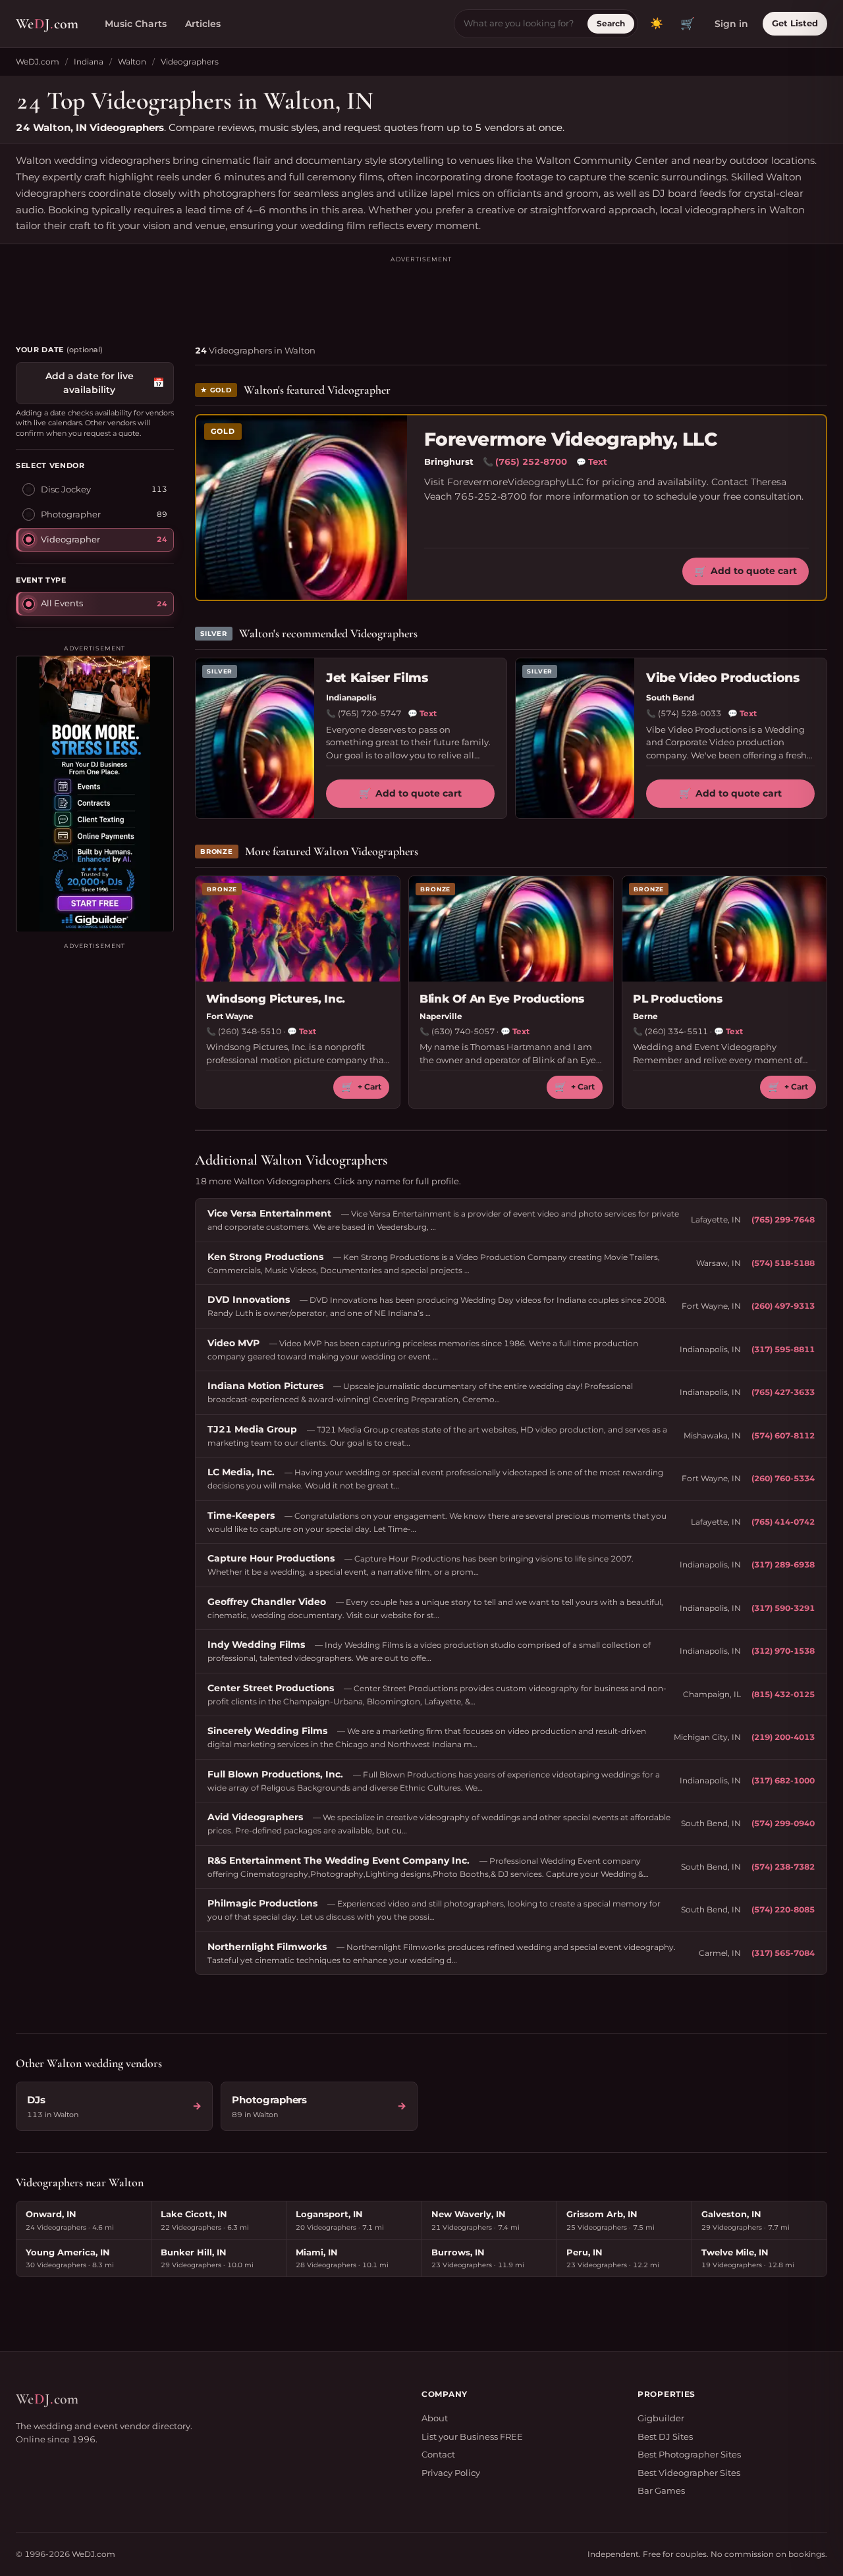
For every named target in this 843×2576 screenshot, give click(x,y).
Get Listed (795, 23)
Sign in (731, 24)
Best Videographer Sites (689, 2473)
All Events (62, 602)
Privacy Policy (451, 2473)
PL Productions (677, 999)
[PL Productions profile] (724, 929)
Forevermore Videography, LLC (570, 439)
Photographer (71, 513)
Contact (438, 2454)
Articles (203, 24)
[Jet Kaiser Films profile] (255, 738)
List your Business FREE (472, 2436)
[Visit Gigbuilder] (95, 793)
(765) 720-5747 (369, 713)
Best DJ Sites (665, 2436)
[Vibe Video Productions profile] (575, 738)
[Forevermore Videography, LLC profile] (302, 508)
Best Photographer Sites (689, 2454)
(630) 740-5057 (463, 1031)
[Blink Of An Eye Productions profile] (511, 929)
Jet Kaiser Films (377, 678)
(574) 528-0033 (690, 713)
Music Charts (136, 24)
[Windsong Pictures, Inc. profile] (298, 929)
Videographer (70, 539)
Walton (132, 62)
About (435, 2418)
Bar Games (661, 2490)
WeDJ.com (38, 62)
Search (611, 23)
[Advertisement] (421, 294)
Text (592, 461)
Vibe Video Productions (722, 678)
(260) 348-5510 (250, 1031)
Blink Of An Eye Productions (502, 999)
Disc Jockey (66, 488)
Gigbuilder (661, 2418)
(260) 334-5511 (676, 1031)
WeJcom (47, 24)
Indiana (89, 62)
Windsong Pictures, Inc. (276, 999)
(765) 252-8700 (531, 461)
